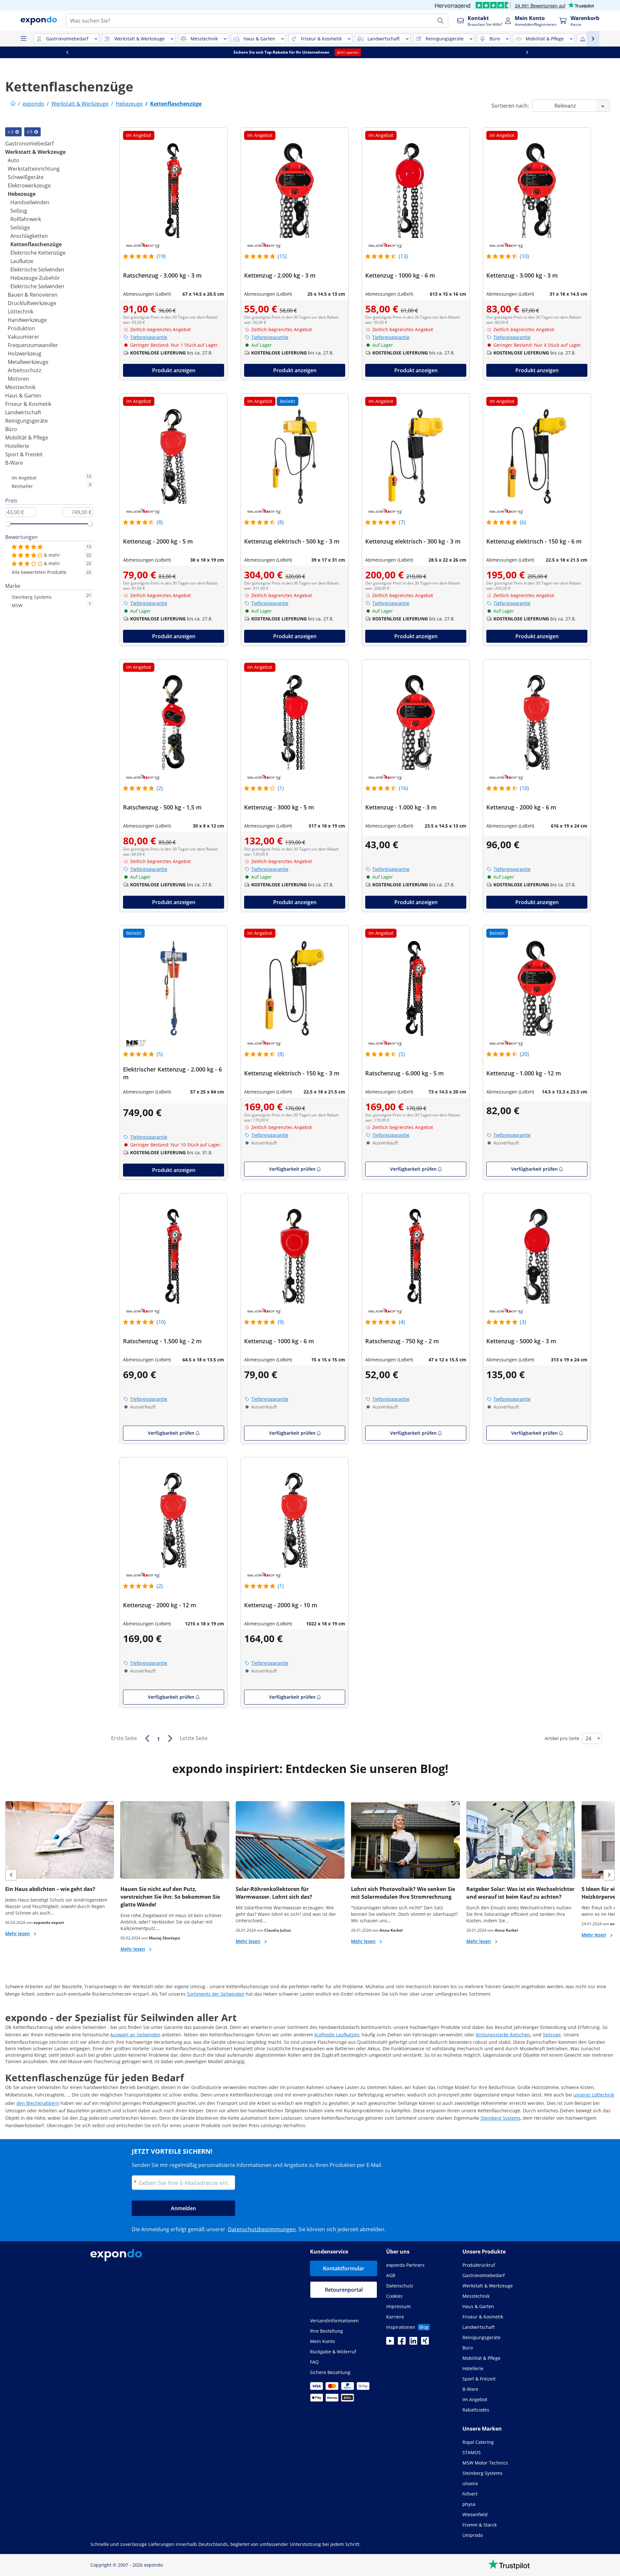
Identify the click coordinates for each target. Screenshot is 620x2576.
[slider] (8, 524)
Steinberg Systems (501, 2118)
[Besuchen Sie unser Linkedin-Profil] (413, 2343)
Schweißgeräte (26, 177)
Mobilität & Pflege (27, 438)
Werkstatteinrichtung (34, 169)
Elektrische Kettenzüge (38, 253)
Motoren (18, 379)
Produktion (21, 328)
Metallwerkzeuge (28, 362)
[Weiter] (170, 1738)
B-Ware (14, 463)
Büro (11, 429)
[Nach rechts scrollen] (540, 52)
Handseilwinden (30, 202)
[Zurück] (147, 1738)
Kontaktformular (344, 2268)
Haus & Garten (23, 396)
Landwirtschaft (23, 412)
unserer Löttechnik (594, 2095)
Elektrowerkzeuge (29, 185)
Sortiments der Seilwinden (216, 1994)
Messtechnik (20, 387)
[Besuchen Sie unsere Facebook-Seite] (402, 2343)
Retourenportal (344, 2290)
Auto (14, 160)
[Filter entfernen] (17, 132)
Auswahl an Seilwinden (135, 2035)
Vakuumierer (24, 337)
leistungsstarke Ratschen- (504, 2035)
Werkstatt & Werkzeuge (35, 152)
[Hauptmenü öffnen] (23, 39)
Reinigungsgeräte (26, 421)
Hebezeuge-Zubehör (35, 278)
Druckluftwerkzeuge (32, 303)
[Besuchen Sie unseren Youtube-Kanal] (390, 2343)
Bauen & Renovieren (33, 295)
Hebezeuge (22, 194)
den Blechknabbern (38, 2103)
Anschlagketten (29, 236)
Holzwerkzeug (25, 354)
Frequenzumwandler (33, 345)
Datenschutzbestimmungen (262, 2229)
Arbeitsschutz (24, 370)
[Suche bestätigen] (440, 21)
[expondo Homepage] (13, 104)
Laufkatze (22, 261)
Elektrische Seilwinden (37, 269)
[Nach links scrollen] (80, 52)
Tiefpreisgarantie (149, 337)
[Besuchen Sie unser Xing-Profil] (425, 2343)
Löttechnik (21, 311)
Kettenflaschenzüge (36, 244)
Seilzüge (20, 227)
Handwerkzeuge (27, 320)
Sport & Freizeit (24, 454)
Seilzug (19, 211)
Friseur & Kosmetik (28, 404)
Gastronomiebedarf (29, 143)
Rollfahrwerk (26, 219)
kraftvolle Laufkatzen (337, 2035)
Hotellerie (17, 446)
